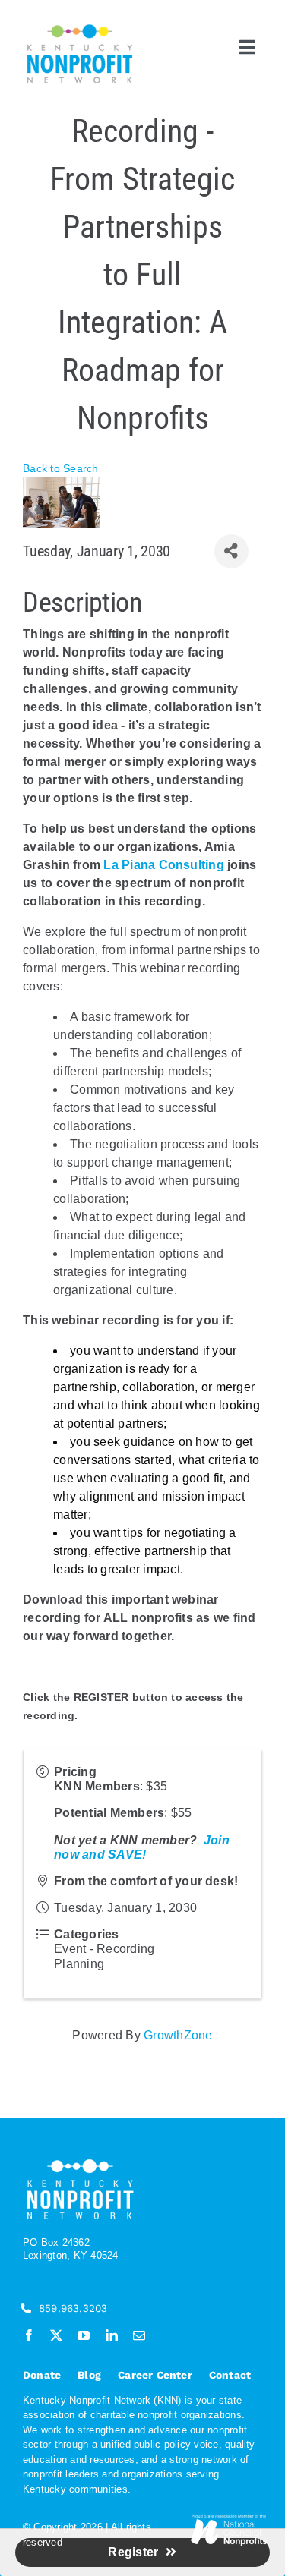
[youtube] (84, 2335)
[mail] (139, 2335)
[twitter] (56, 2335)
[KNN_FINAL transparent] (80, 27)
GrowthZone (178, 2035)
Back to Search (60, 468)
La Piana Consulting (164, 865)
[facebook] (29, 2335)
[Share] (231, 551)
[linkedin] (112, 2335)
